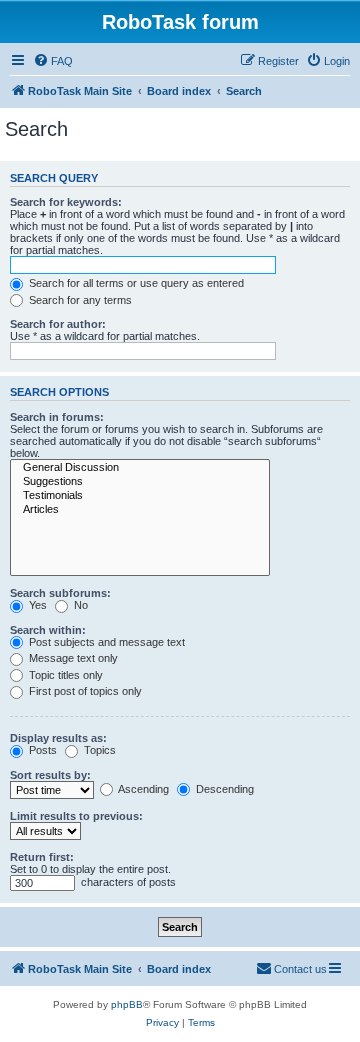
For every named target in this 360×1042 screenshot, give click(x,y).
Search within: (48, 630)
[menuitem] (53, 61)
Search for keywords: (66, 202)
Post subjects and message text (105, 642)
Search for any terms (79, 300)
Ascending (142, 789)
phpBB (127, 1004)
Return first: (42, 857)
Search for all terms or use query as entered (135, 283)
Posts (41, 750)
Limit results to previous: (76, 816)
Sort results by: (50, 775)
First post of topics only (84, 691)
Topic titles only (64, 675)
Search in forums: (57, 417)
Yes (36, 605)
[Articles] (140, 510)
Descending (223, 789)
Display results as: (58, 738)
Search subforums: (60, 593)
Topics (98, 750)
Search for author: (58, 324)
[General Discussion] (140, 468)
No (79, 605)
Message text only (72, 658)
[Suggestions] (140, 482)
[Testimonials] (140, 496)
